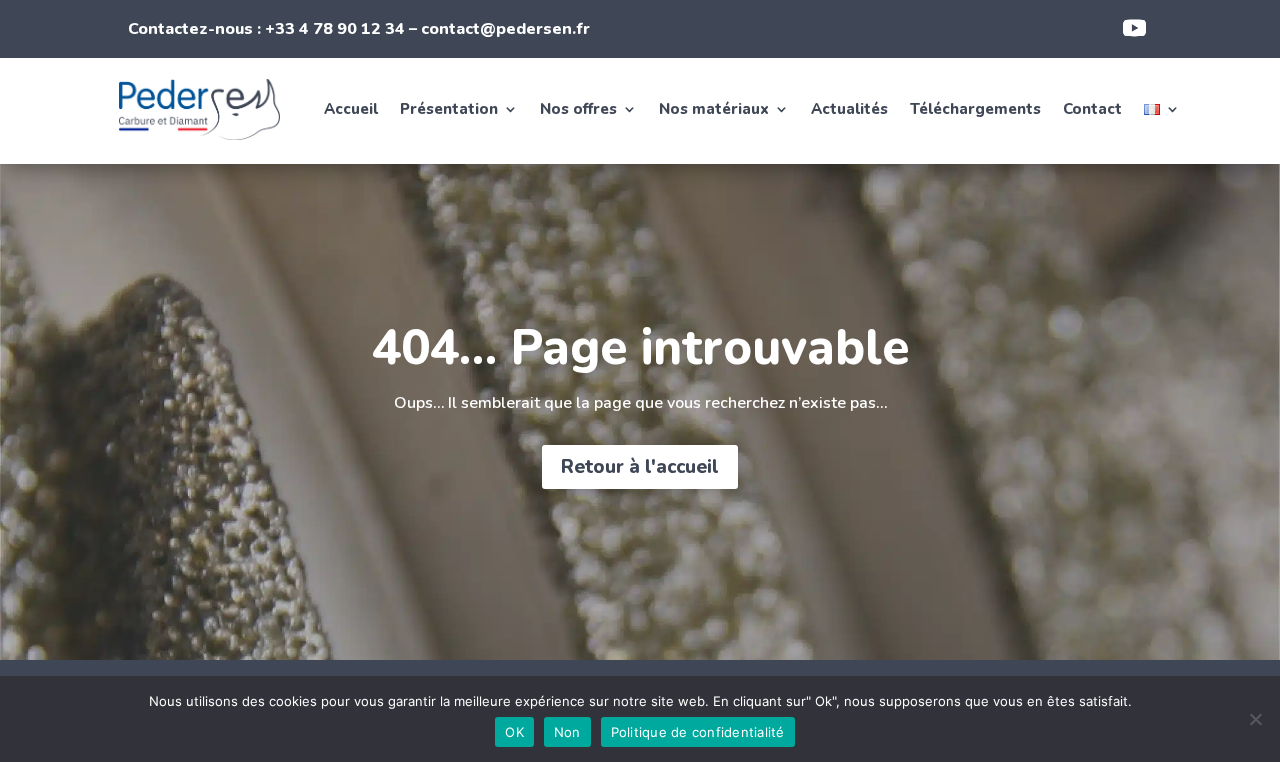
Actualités (849, 109)
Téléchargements (975, 109)
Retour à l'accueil (640, 467)
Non (567, 732)
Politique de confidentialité (698, 732)
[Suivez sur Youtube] (1134, 28)
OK (514, 732)
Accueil (351, 109)
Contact (1092, 109)
